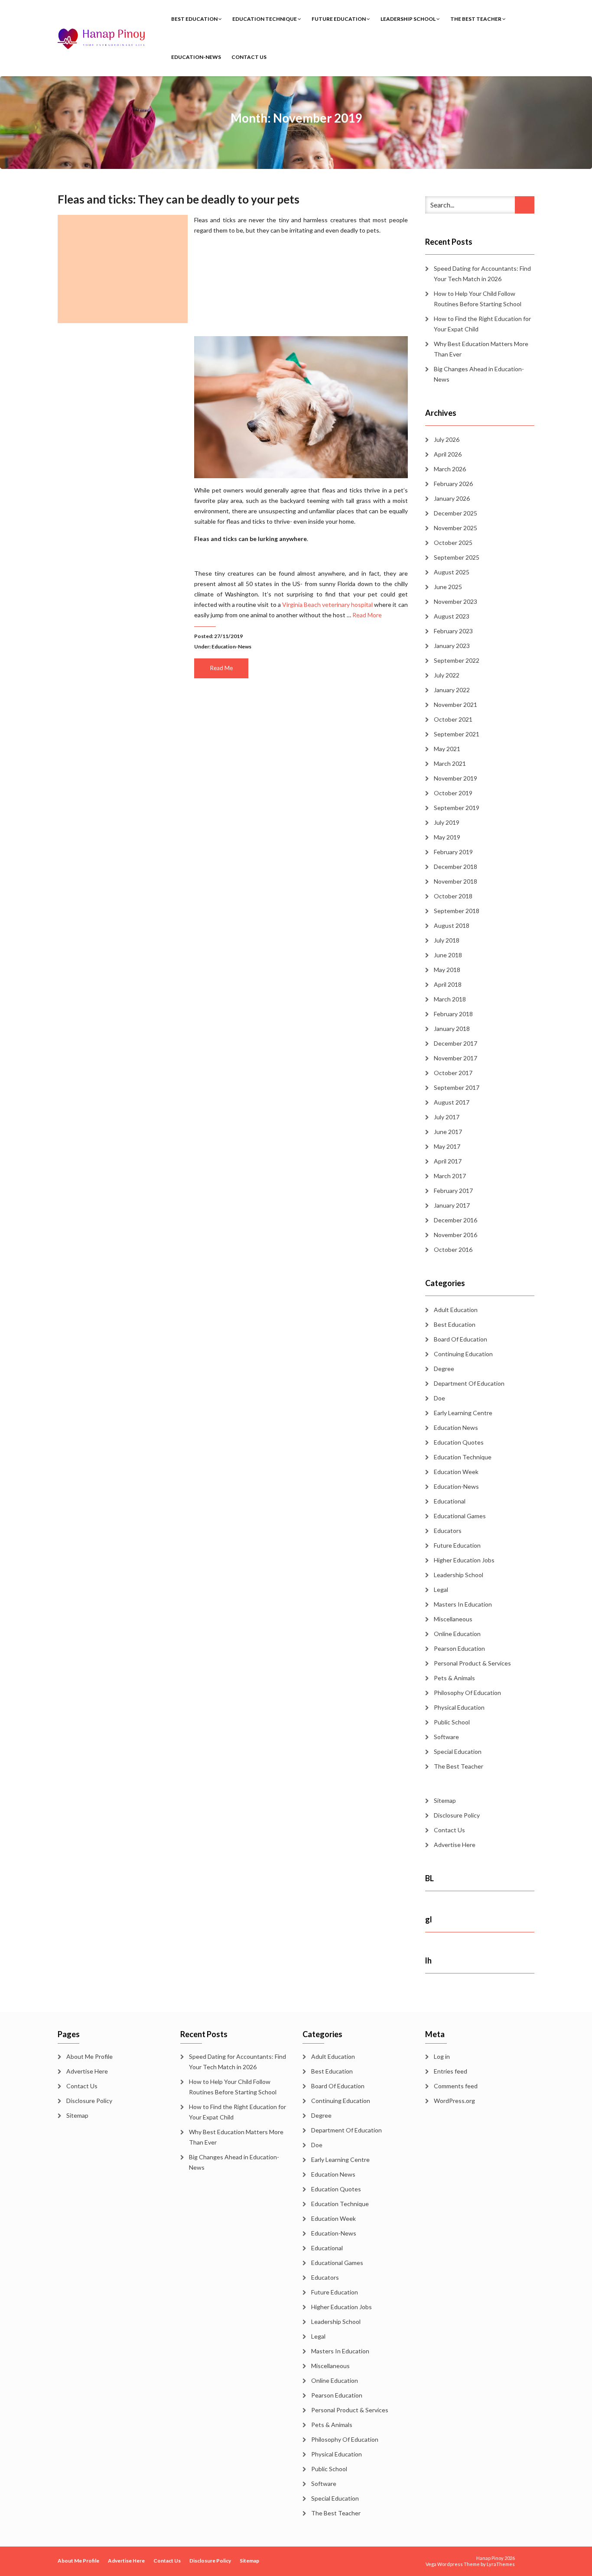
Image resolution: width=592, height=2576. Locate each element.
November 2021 (455, 705)
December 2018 (455, 867)
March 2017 (450, 1176)
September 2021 (457, 734)
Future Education (339, 19)
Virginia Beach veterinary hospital (327, 604)
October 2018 (453, 896)
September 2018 (457, 911)
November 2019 (455, 778)
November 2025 (455, 528)
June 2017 (448, 1132)
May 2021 (447, 749)
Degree (444, 1369)
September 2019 (457, 808)
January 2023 (452, 646)
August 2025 (452, 572)
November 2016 (455, 1235)
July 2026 (447, 439)
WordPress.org (454, 2101)
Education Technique (265, 19)
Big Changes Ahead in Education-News (479, 374)
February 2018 (453, 1014)
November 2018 (455, 881)
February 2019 (453, 852)
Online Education (457, 1634)
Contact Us (249, 57)
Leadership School (408, 19)
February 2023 (453, 631)
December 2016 (455, 1220)
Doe (439, 1398)
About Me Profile (89, 2056)
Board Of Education (460, 1339)
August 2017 (452, 1102)
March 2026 (450, 469)
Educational (450, 1501)
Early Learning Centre (463, 1413)
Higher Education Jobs (464, 1560)
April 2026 (448, 454)
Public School (452, 1722)
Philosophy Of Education (467, 1693)
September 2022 (457, 660)
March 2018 (450, 999)
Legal (441, 1589)
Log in (442, 2056)
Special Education (458, 1751)
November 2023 (455, 601)
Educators (448, 1531)
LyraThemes (501, 2564)
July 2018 (447, 940)
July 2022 (447, 675)
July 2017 (447, 1117)
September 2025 (457, 557)
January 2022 (452, 690)
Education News (456, 1427)
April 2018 (448, 984)
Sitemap (445, 1800)
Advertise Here (455, 1845)
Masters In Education (463, 1604)
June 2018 (448, 955)
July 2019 (447, 822)
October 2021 (453, 719)
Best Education (195, 19)
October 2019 (453, 793)
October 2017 (453, 1073)
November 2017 (455, 1058)
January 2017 (452, 1205)
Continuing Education (463, 1354)
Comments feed (456, 2086)
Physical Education (459, 1707)
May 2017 (447, 1146)
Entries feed (451, 2071)
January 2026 (452, 498)
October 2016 (453, 1249)
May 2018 (447, 970)
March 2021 (450, 763)
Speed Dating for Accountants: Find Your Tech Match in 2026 (482, 274)
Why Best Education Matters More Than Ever (481, 349)
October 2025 (453, 543)
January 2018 (452, 1029)
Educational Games (460, 1516)
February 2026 (453, 484)
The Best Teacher (476, 19)
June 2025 (448, 587)
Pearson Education (459, 1648)
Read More (367, 615)
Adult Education (456, 1310)
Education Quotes (459, 1442)
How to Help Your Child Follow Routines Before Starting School (478, 299)
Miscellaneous (453, 1619)
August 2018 (452, 925)
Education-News (196, 57)
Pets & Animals (454, 1678)
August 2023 (452, 616)
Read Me (221, 668)
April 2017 (448, 1161)
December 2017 (455, 1043)
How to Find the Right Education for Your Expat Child (482, 324)
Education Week (456, 1472)
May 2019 (447, 837)
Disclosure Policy (457, 1815)
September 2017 (457, 1087)
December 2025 (455, 513)
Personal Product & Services (472, 1663)
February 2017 (453, 1191)
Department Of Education (469, 1383)
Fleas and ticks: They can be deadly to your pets (179, 199)
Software (446, 1737)
